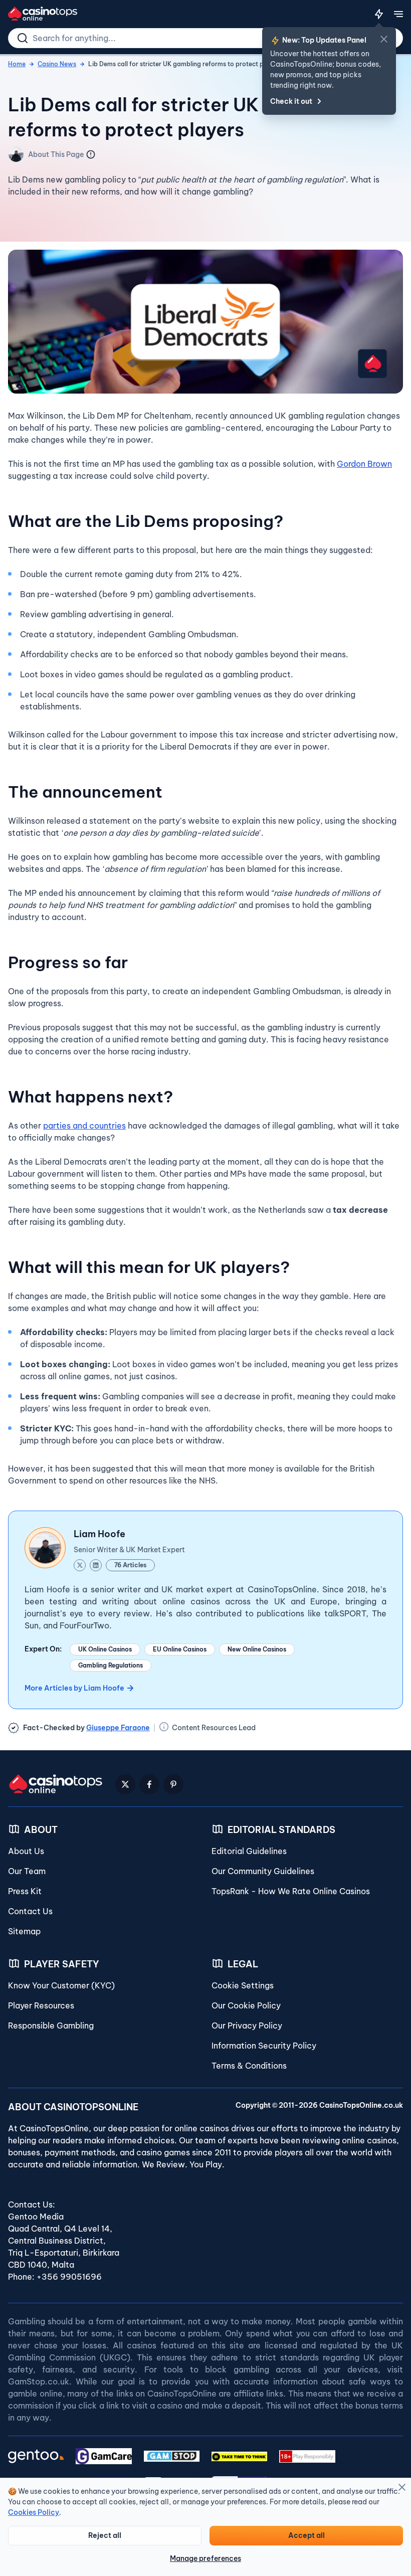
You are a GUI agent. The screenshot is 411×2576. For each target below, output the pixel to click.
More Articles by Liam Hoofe (74, 1688)
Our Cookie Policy (246, 2005)
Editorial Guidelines (249, 1851)
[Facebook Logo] (149, 1784)
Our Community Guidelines (263, 1871)
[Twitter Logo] (125, 1784)
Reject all (105, 2535)
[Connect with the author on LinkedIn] (96, 1565)
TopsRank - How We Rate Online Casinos (291, 1891)
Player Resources (41, 2005)
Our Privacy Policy (247, 2026)
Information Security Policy (264, 2046)
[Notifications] (379, 14)
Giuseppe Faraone (118, 1728)
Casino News (57, 64)
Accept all (306, 2535)
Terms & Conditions (249, 2066)
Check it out (291, 101)
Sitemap (24, 1931)
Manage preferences (205, 2558)
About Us (26, 1851)
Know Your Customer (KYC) (61, 1985)
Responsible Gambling (51, 2026)
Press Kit (25, 1891)
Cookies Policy (34, 2512)
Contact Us (30, 1911)
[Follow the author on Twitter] (80, 1565)
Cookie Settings (243, 1985)
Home (17, 64)
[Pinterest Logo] (173, 1784)
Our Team (27, 1871)
